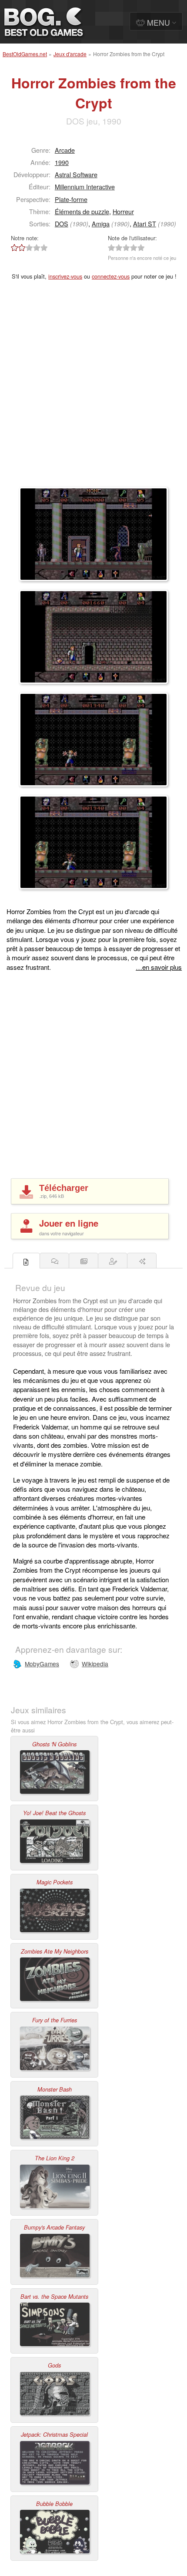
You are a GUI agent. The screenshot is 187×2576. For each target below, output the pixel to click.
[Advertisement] (93, 389)
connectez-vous (111, 276)
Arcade (65, 150)
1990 (62, 162)
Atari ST (145, 224)
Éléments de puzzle (82, 211)
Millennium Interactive (85, 187)
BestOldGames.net (25, 54)
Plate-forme (71, 199)
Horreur (123, 211)
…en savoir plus (159, 967)
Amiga (101, 224)
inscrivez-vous (65, 276)
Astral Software (76, 174)
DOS (62, 224)
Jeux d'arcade (70, 54)
